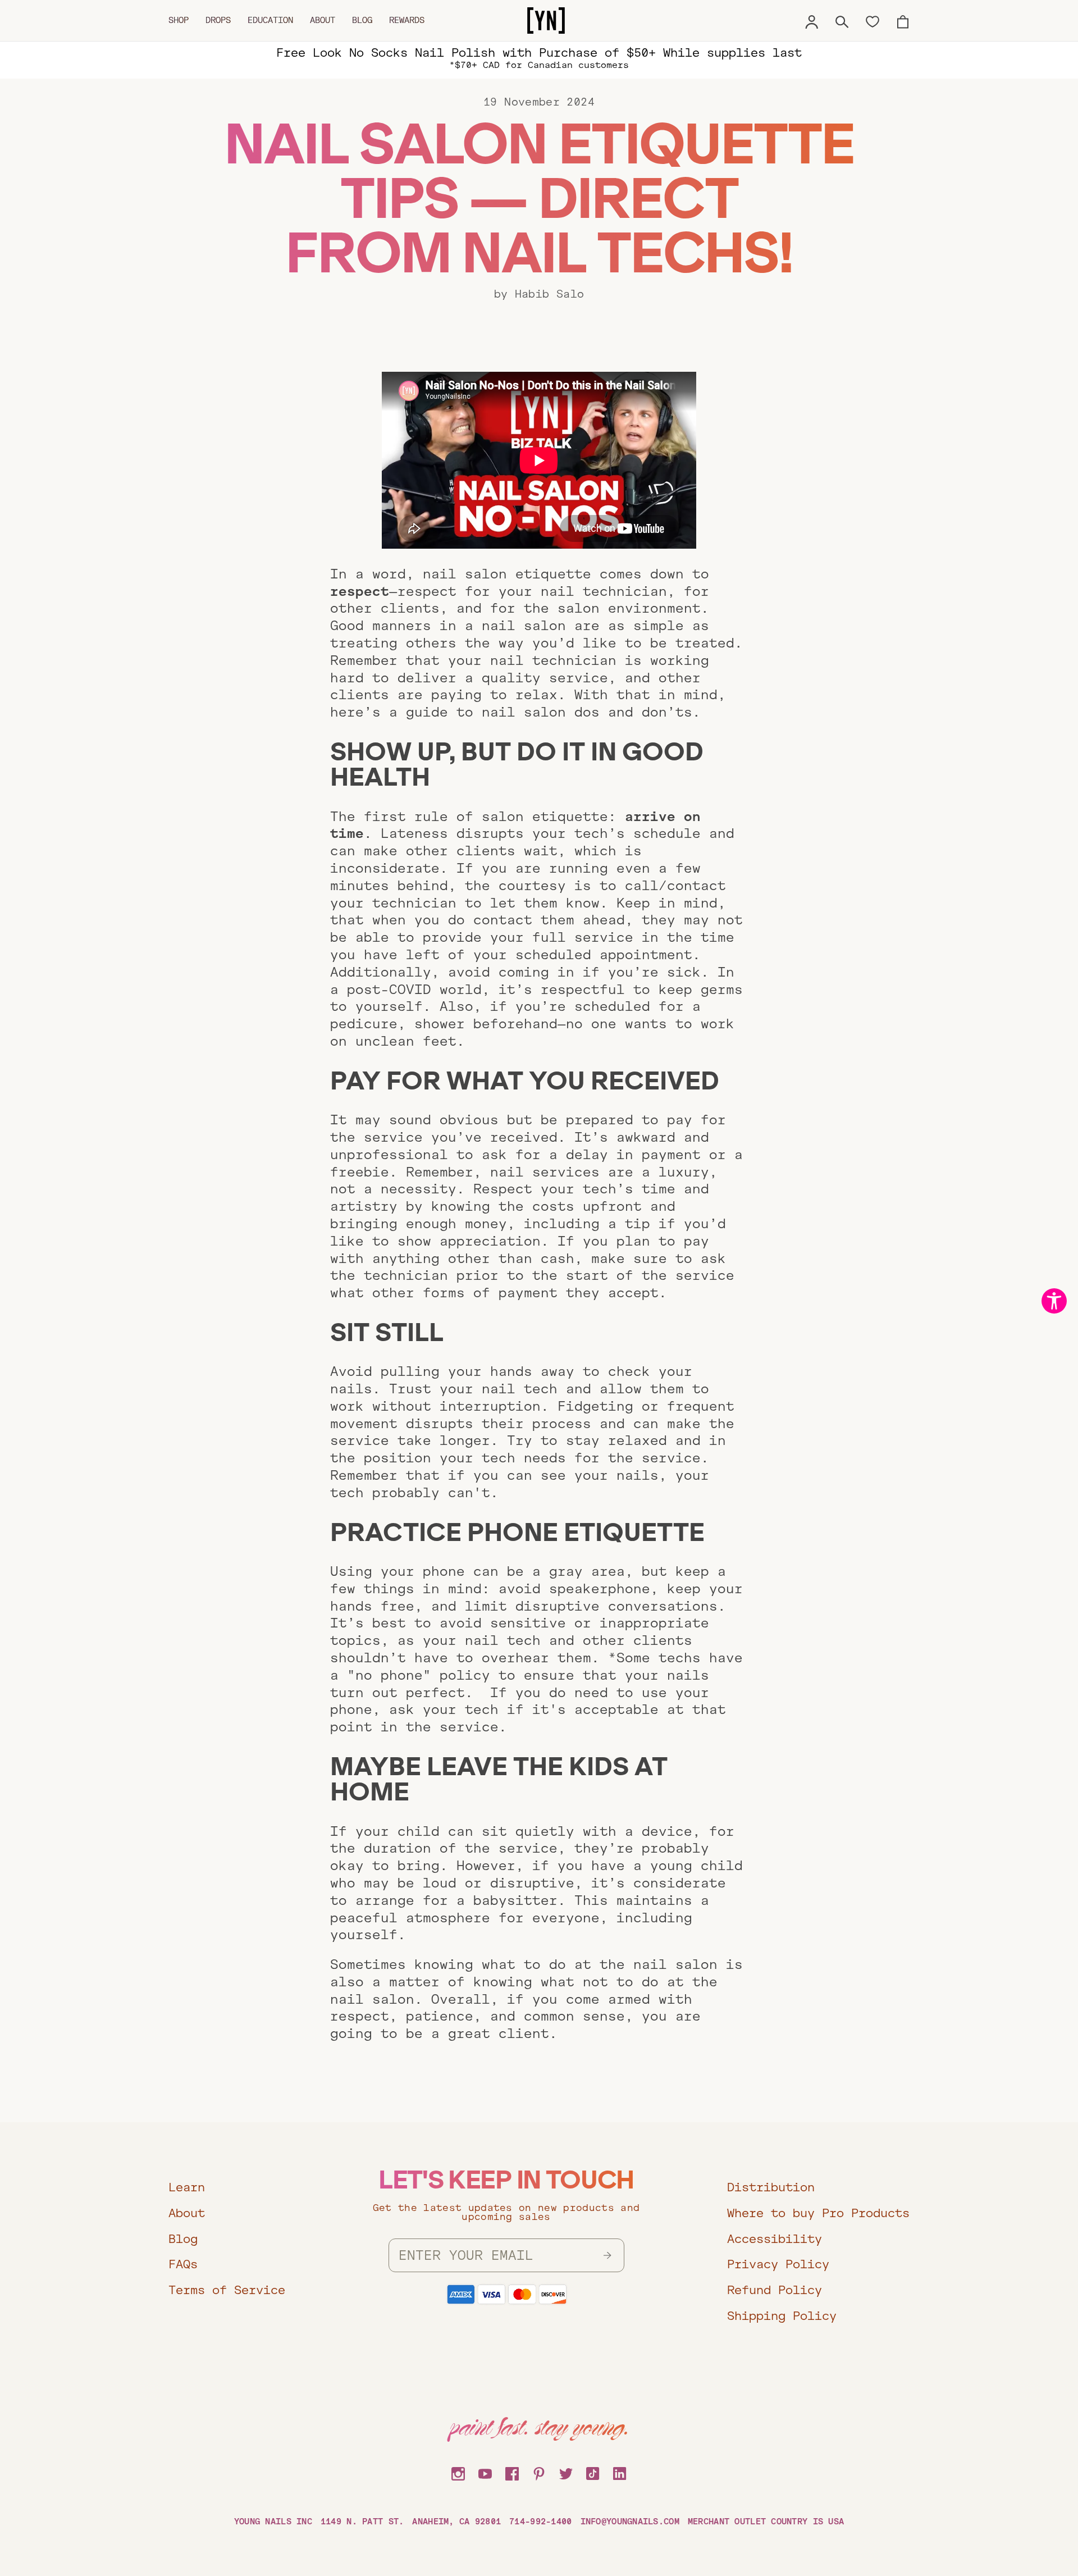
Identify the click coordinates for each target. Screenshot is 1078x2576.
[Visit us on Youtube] (485, 2472)
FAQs (183, 2264)
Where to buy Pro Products (818, 2213)
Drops (218, 20)
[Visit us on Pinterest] (539, 2472)
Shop (179, 20)
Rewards (407, 20)
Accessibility (775, 2239)
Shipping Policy (782, 2316)
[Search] (842, 20)
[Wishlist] (873, 21)
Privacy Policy (778, 2264)
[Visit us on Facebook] (512, 2472)
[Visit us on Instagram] (458, 2472)
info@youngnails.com (630, 2522)
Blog (362, 20)
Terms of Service (227, 2290)
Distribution (771, 2187)
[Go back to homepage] (546, 21)
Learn (187, 2187)
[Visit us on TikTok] (593, 2472)
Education (270, 20)
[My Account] (812, 20)
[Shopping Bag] (903, 20)
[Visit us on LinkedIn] (620, 2472)
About (323, 20)
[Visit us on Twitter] (566, 2472)
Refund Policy (775, 2290)
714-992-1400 (540, 2522)
